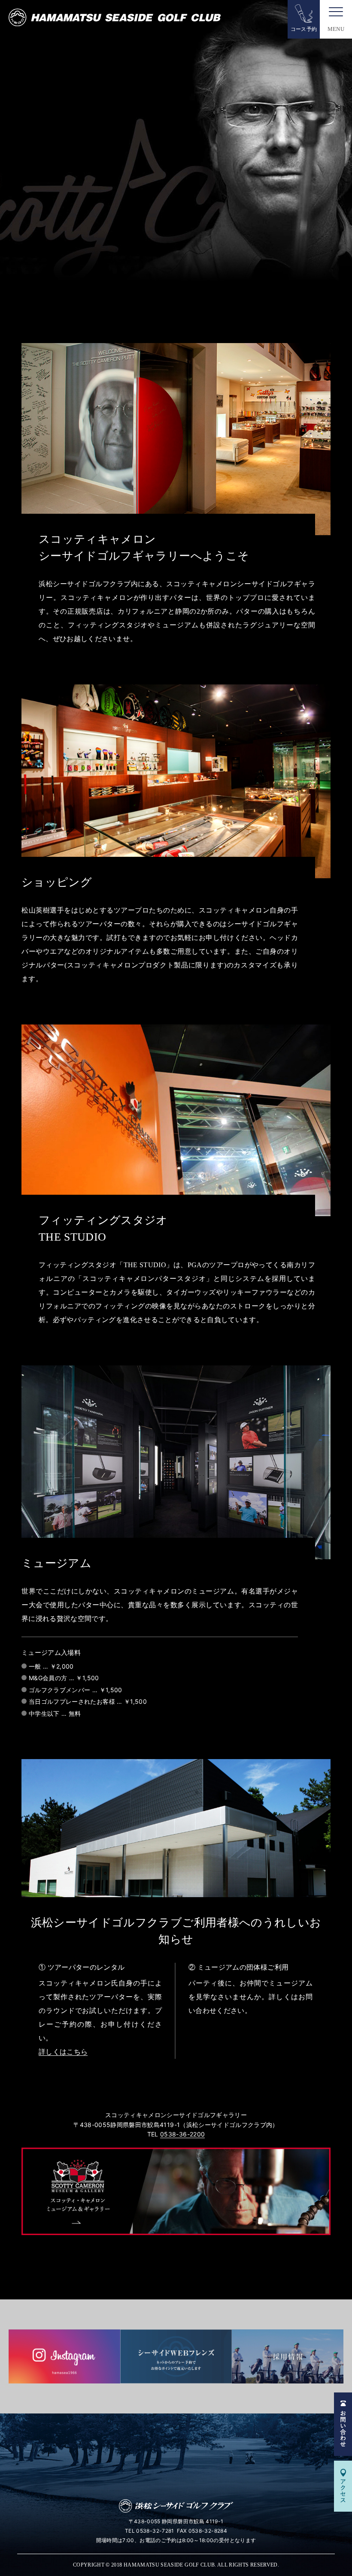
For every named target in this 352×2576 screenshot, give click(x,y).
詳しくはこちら (63, 2052)
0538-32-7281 (155, 2531)
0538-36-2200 (182, 2134)
